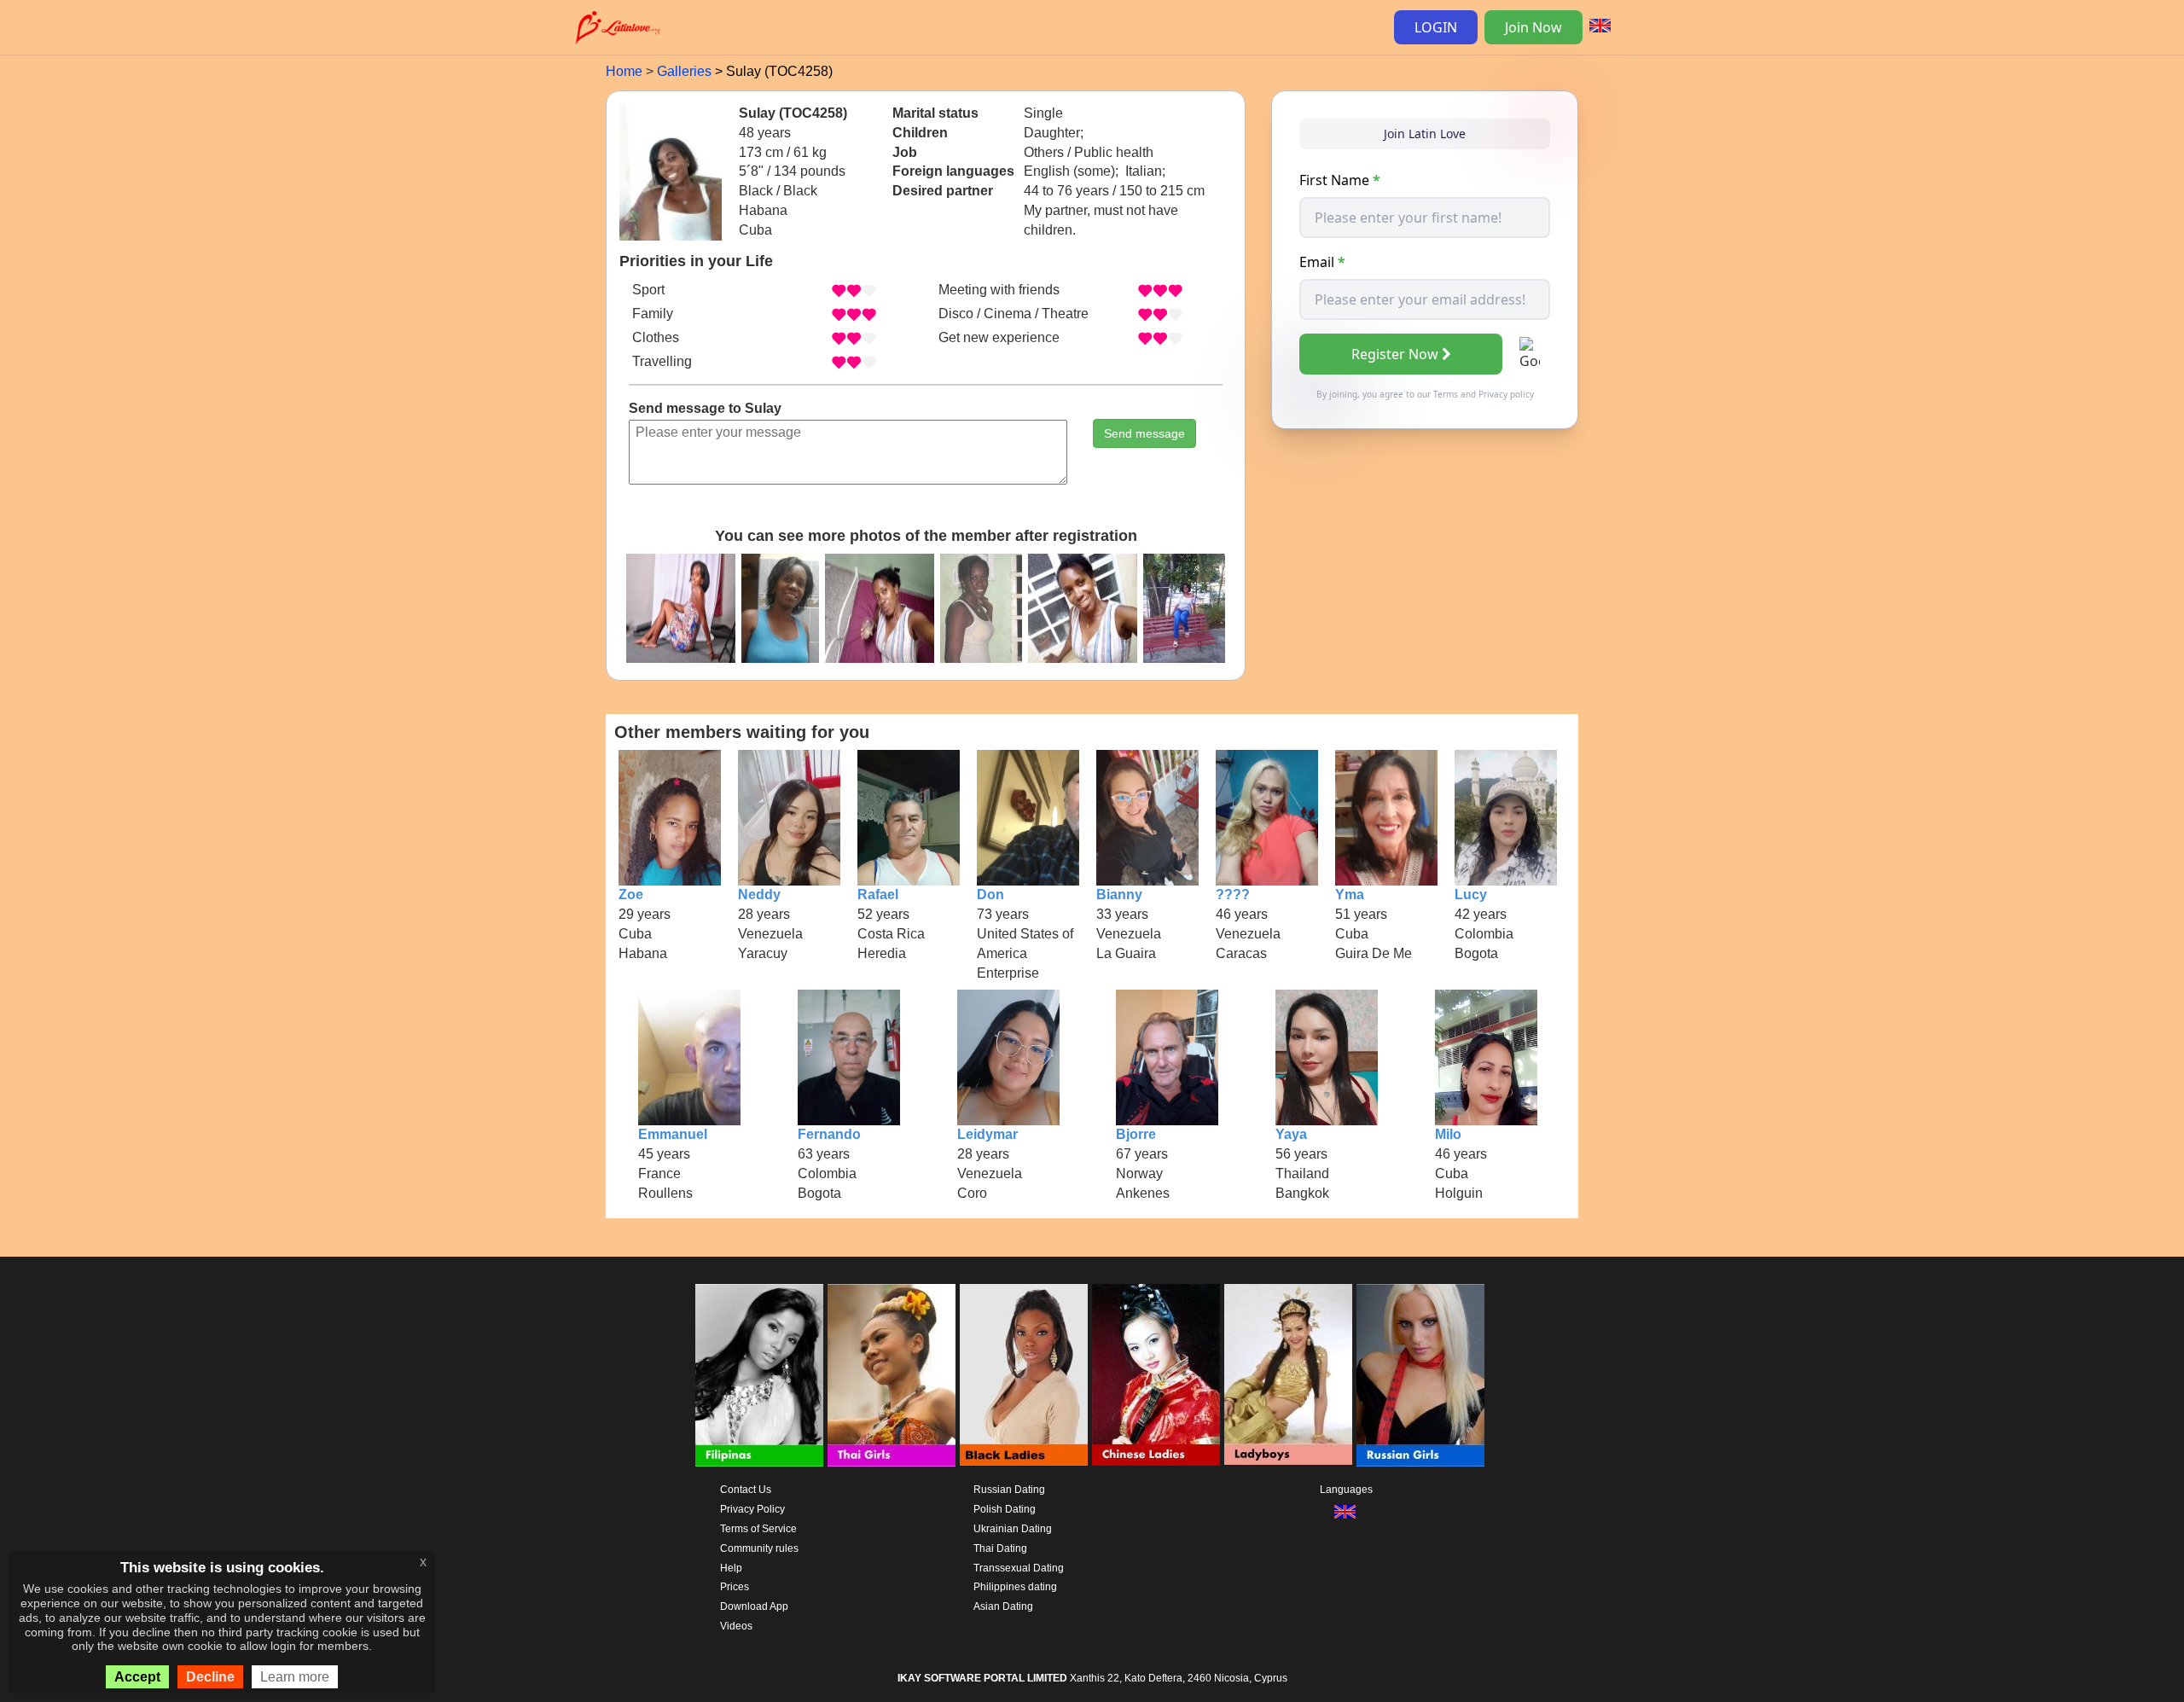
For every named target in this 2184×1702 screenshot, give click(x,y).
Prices (735, 1587)
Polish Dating (1005, 1509)
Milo (1448, 1134)
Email (1322, 262)
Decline (210, 1677)
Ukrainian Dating (1013, 1529)
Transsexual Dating (1019, 1568)
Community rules (759, 1548)
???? (1233, 895)
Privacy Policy (752, 1509)
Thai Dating (1000, 1548)
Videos (736, 1626)
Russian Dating (1009, 1490)
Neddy (759, 895)
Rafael (878, 895)
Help (731, 1568)
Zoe (631, 895)
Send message (1144, 433)
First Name (1340, 180)
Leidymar (987, 1134)
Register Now (1395, 354)
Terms (1446, 394)
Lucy (1471, 895)
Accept (137, 1677)
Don (990, 895)
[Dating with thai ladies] (892, 1375)
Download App (754, 1606)
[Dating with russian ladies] (1420, 1375)
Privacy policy (1506, 394)
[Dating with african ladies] (1024, 1375)
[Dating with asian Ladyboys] (1288, 1375)
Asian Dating (1003, 1606)
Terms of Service (758, 1529)
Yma (1350, 895)
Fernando (829, 1134)
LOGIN (1436, 27)
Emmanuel (673, 1134)
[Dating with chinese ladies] (1156, 1375)
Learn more (295, 1677)
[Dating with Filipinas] (759, 1375)
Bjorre (1136, 1134)
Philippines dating (1015, 1587)
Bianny (1119, 895)
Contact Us (746, 1490)
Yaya (1291, 1134)
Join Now (1533, 27)
